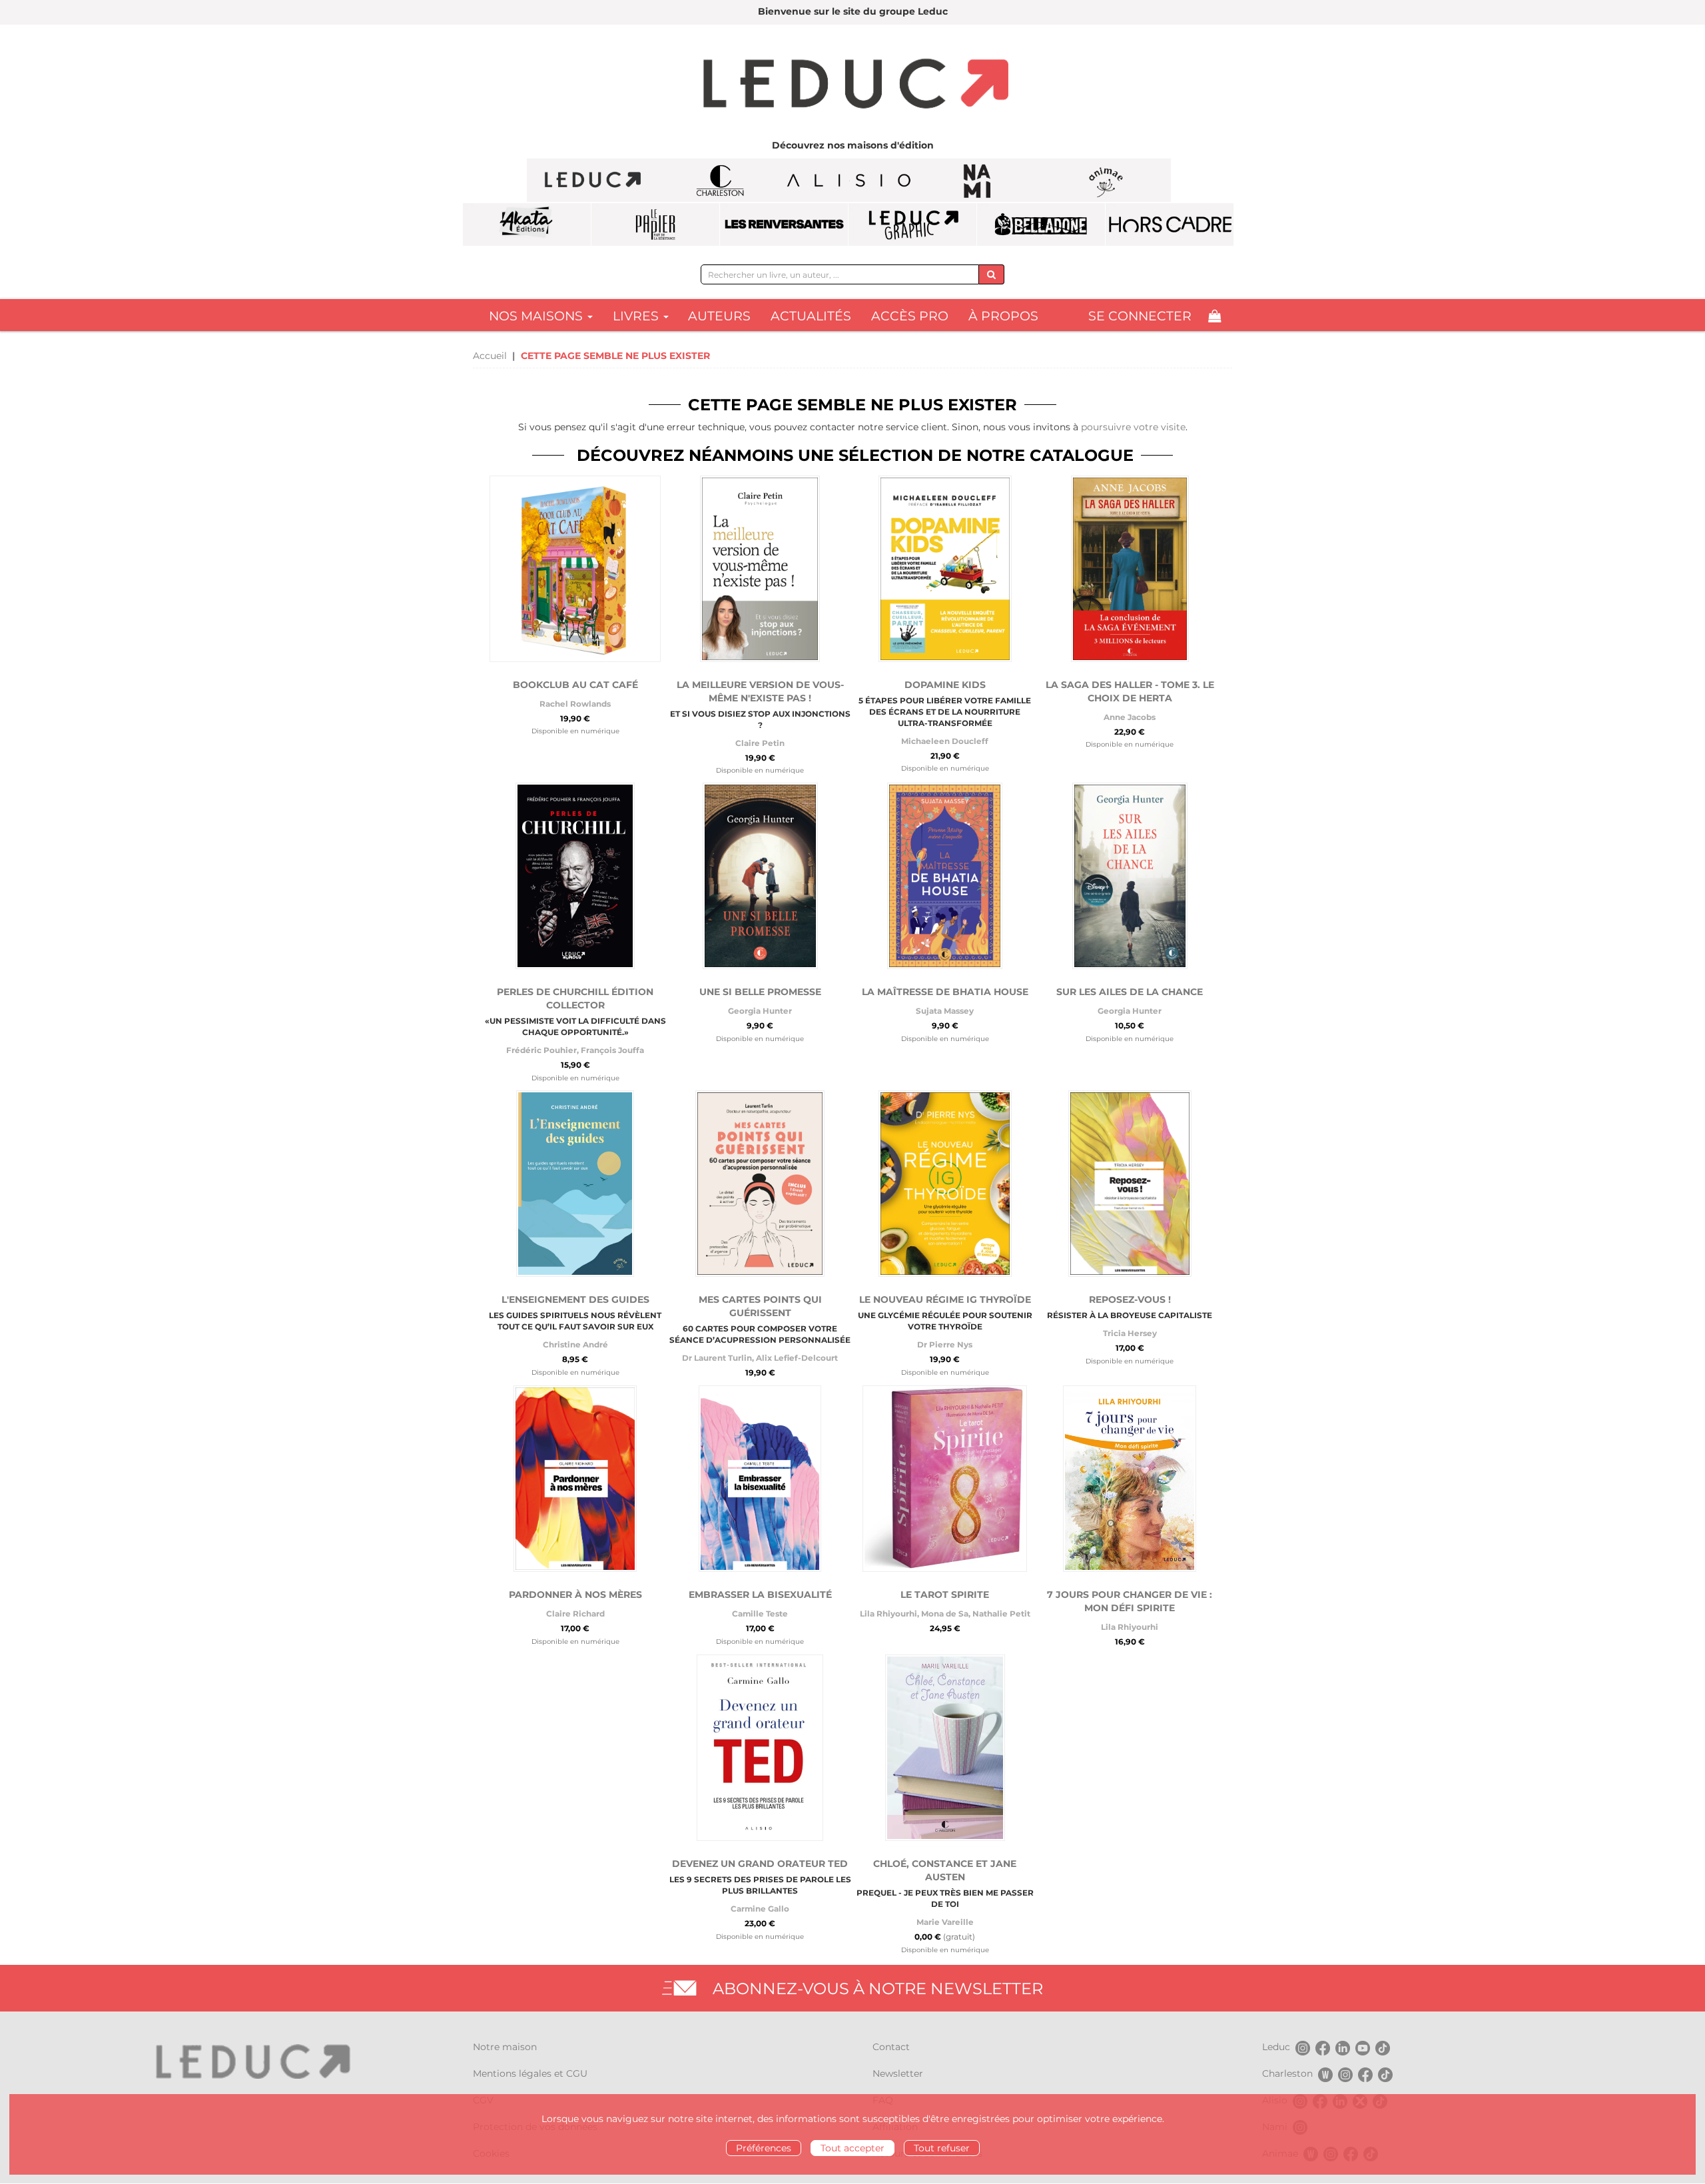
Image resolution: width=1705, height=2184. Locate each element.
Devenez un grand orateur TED (760, 1864)
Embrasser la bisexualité (760, 1595)
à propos (1003, 316)
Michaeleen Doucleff (945, 741)
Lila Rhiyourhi (888, 1614)
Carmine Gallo (760, 1909)
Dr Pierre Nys (945, 1344)
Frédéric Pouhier (541, 1050)
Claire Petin (760, 743)
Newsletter (898, 2073)
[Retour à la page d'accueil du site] (852, 85)
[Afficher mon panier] (1214, 316)
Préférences (764, 2148)
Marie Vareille (945, 1922)
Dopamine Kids (945, 685)
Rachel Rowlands (575, 704)
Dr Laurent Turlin (717, 1358)
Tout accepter (852, 2148)
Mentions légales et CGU (530, 2073)
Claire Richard (575, 1614)
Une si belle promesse (760, 992)
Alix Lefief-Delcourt (797, 1358)
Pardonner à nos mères (575, 1595)
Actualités (811, 316)
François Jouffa (612, 1050)
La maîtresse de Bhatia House (945, 992)
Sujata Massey (945, 1011)
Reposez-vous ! (1130, 1299)
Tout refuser (942, 2148)
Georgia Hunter (760, 1011)
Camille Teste (760, 1614)
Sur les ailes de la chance (1130, 992)
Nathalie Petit (1001, 1614)
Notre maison (505, 2047)
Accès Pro (910, 316)
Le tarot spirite (945, 1595)
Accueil (490, 356)
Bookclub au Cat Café (575, 685)
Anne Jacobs (1130, 717)
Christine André (575, 1344)
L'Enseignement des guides (575, 1299)
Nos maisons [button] (537, 316)
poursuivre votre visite (1133, 427)
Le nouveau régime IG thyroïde (945, 1299)
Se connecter (1140, 316)
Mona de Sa (945, 1614)
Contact (891, 2047)
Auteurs (719, 316)
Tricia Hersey (1130, 1333)
